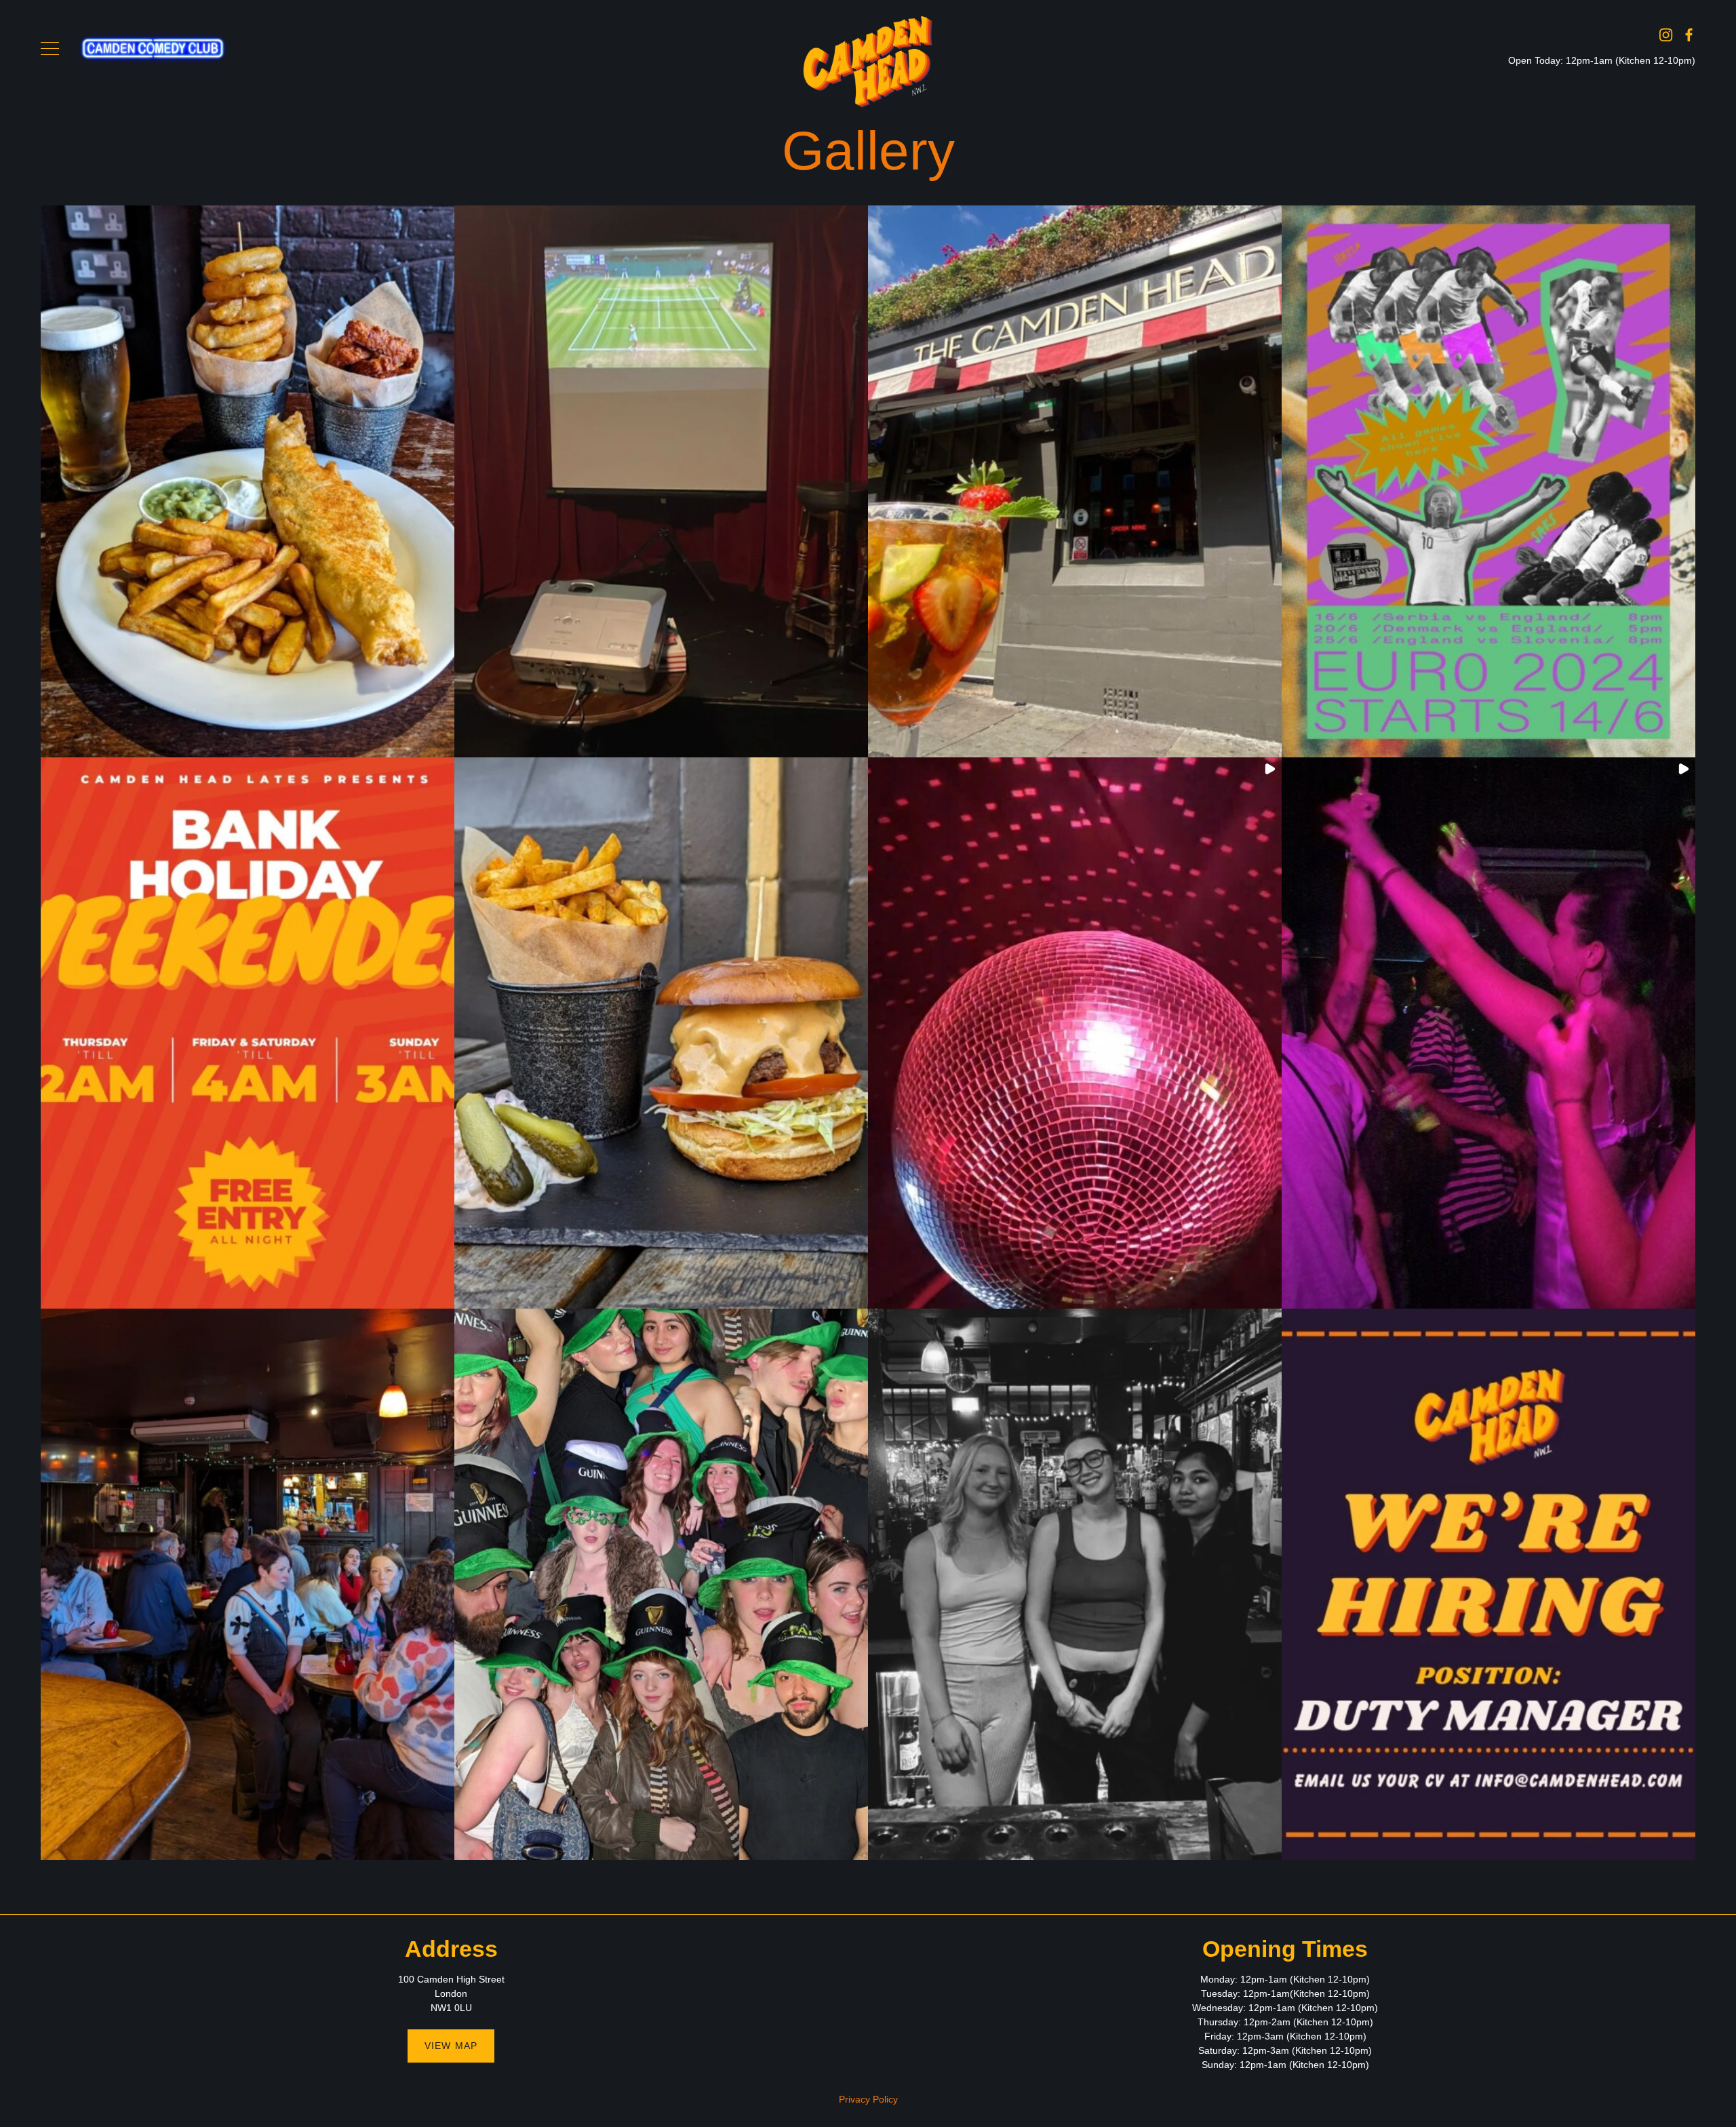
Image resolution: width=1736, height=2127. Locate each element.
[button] (248, 481)
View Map (451, 2046)
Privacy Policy (868, 2099)
